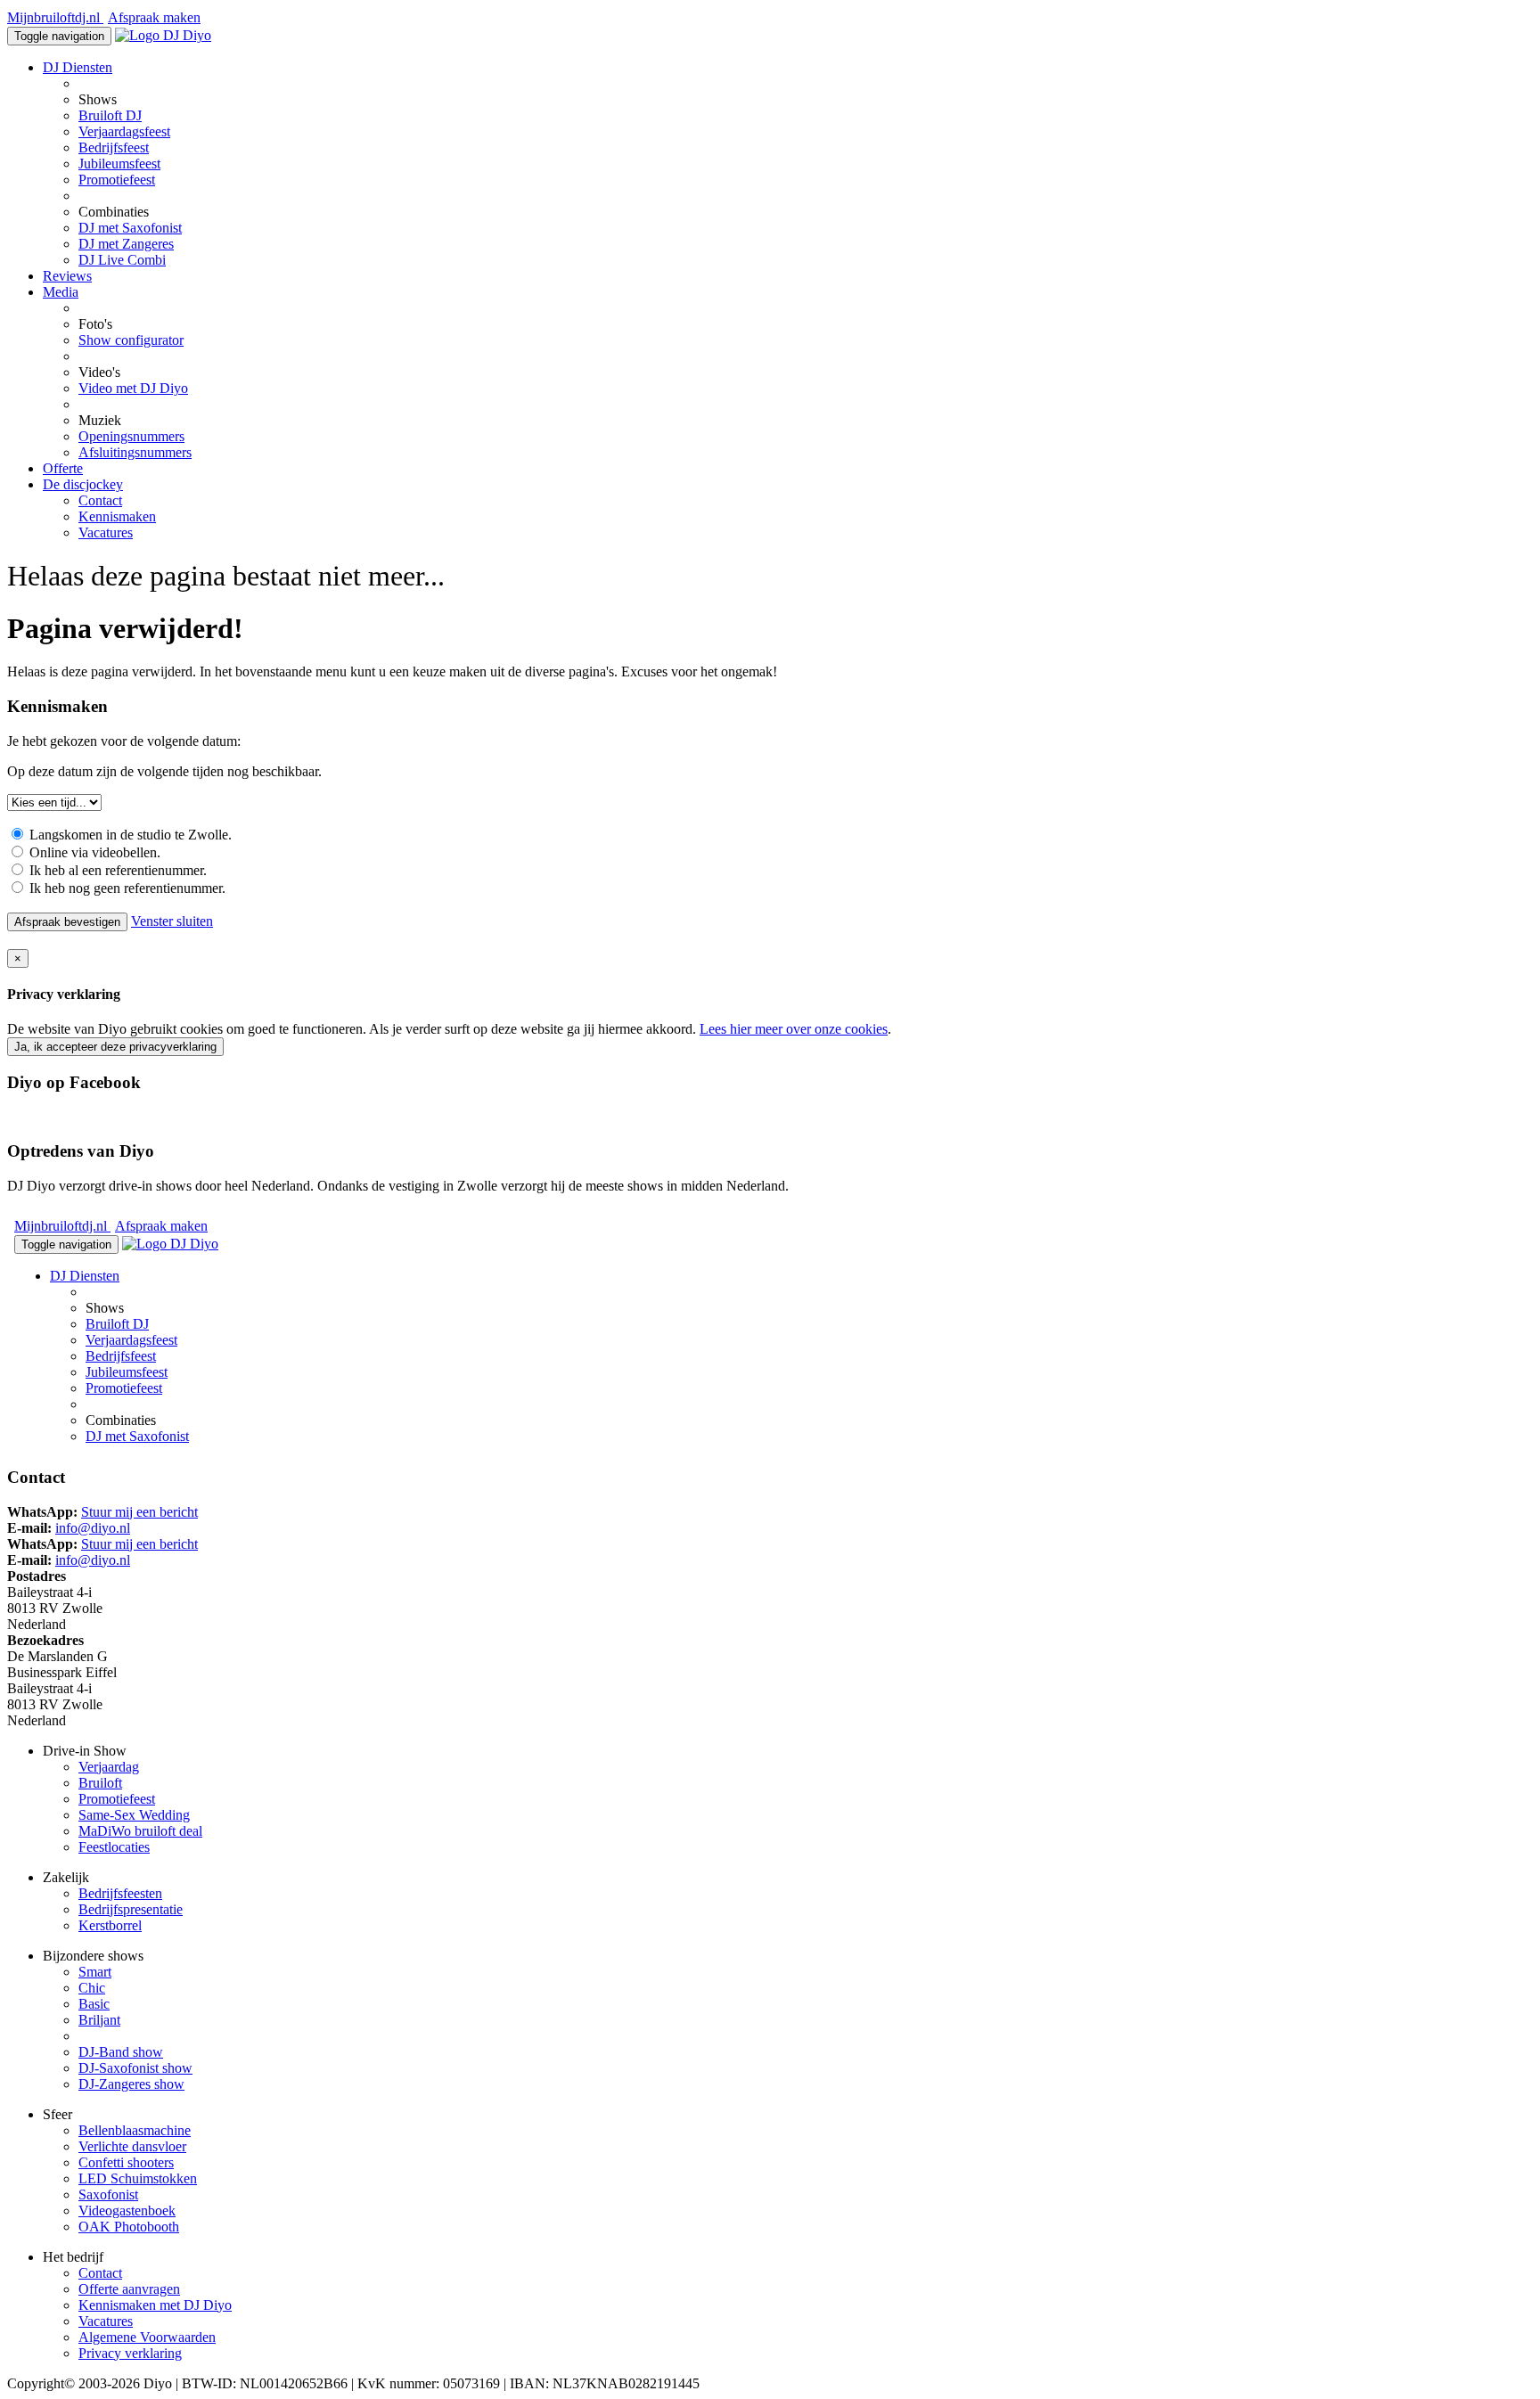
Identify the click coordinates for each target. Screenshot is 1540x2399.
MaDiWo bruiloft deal (140, 1831)
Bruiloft (100, 1783)
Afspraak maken (154, 17)
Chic (92, 1988)
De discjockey (83, 484)
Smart (95, 1972)
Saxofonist (108, 2194)
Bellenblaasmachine (135, 2130)
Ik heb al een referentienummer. (116, 870)
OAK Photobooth (129, 2227)
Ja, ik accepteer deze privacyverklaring (115, 1047)
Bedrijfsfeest (114, 147)
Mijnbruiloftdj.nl (55, 17)
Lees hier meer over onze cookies (794, 1029)
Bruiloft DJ (110, 115)
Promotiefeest (117, 180)
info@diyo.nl (93, 1528)
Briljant (99, 2020)
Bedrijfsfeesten (120, 1893)
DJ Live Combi (122, 260)
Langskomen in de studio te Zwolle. (129, 835)
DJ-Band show (121, 2052)
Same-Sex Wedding (134, 1815)
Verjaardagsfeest (124, 131)
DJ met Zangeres (126, 244)
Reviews (67, 276)
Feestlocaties (114, 1847)
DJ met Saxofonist (130, 228)
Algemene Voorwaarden (147, 2337)
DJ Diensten (78, 67)
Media (61, 292)
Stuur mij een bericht (139, 1512)
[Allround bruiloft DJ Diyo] (163, 35)
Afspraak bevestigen (67, 922)
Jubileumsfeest (119, 164)
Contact (100, 500)
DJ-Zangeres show (131, 2084)
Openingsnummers (131, 436)
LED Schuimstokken (138, 2178)
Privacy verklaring (130, 2353)
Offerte (63, 468)
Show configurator (131, 340)
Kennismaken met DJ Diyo (155, 2305)
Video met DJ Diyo (133, 388)
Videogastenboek (127, 2211)
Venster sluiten (172, 921)
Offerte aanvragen (129, 2289)
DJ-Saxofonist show (135, 2068)
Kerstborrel (110, 1925)
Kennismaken (117, 516)
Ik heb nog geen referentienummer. (126, 888)
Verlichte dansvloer (132, 2146)
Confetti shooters (126, 2162)
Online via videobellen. (93, 852)
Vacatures (106, 532)
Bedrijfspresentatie (131, 1909)
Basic (94, 2004)
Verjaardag (109, 1767)
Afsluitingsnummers (135, 452)
